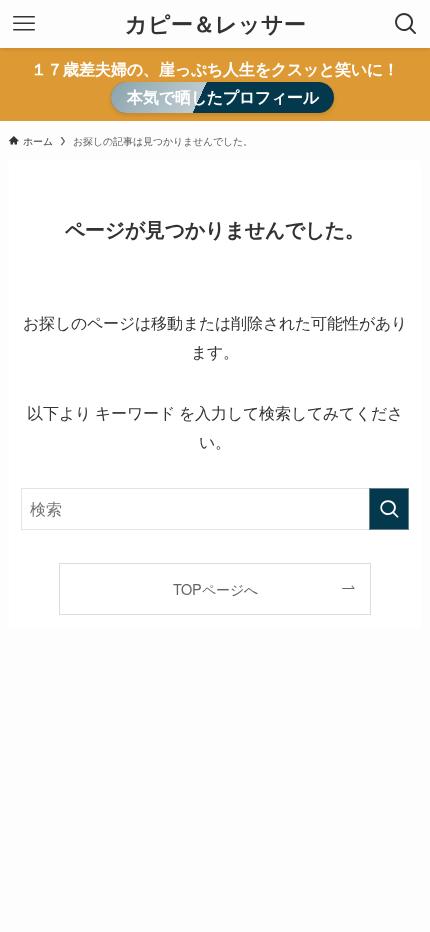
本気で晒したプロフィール (223, 97)
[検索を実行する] (389, 509)
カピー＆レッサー (215, 24)
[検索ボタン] (406, 24)
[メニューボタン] (24, 24)
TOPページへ (215, 588)
